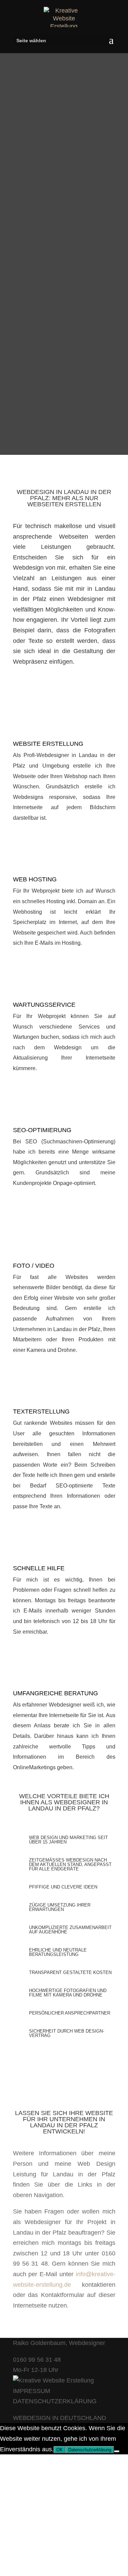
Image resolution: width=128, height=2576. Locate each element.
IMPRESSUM (32, 2391)
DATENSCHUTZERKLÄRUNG (55, 2401)
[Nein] (117, 2451)
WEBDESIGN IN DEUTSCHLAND (60, 2418)
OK (60, 2450)
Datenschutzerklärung (90, 2450)
